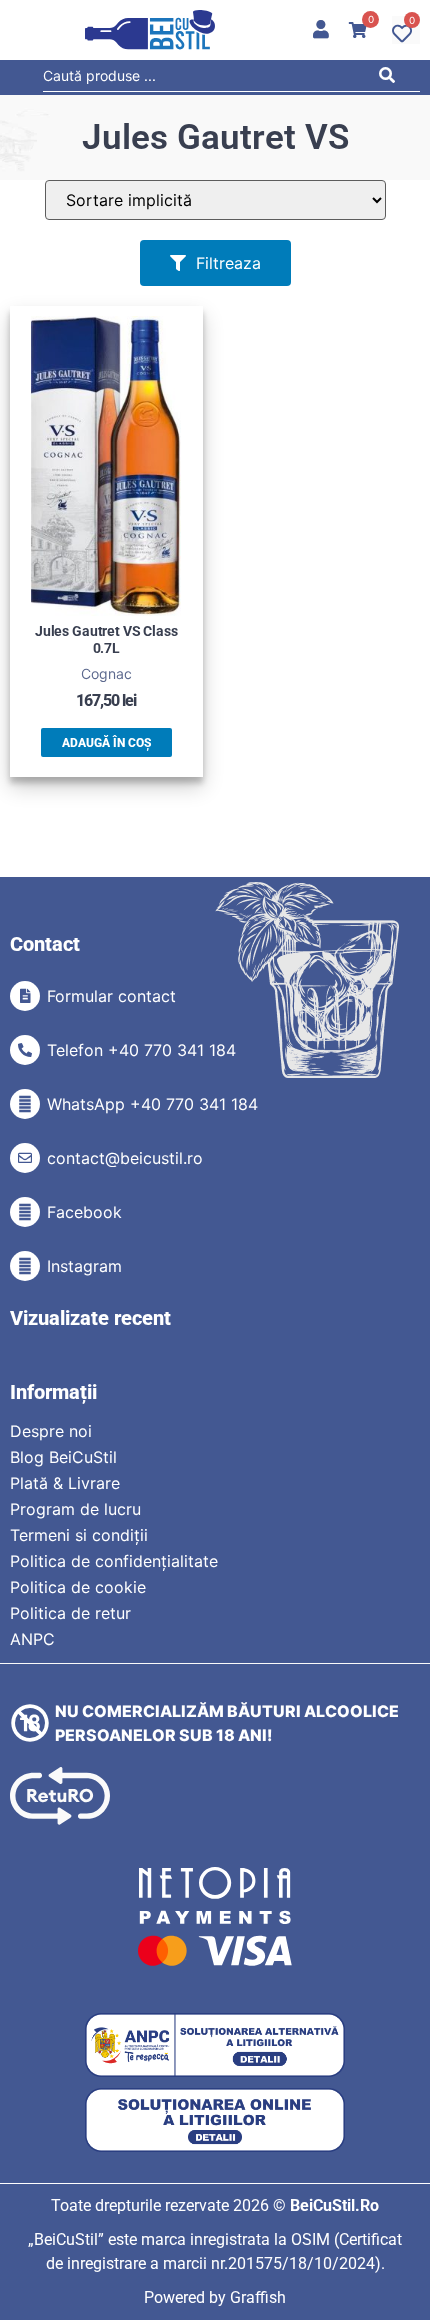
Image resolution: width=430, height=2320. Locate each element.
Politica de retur (70, 1613)
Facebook (84, 1212)
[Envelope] (25, 1158)
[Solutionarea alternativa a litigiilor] (215, 2045)
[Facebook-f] (25, 1212)
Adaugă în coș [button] (106, 743)
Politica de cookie (78, 1587)
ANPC (32, 1639)
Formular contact (111, 996)
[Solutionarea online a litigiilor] (215, 2120)
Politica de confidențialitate (114, 1561)
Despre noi (51, 1431)
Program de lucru (75, 1509)
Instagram (84, 1266)
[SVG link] (150, 30)
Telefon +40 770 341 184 (141, 1050)
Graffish (258, 2297)
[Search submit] (391, 78)
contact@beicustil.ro (125, 1158)
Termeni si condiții (79, 1535)
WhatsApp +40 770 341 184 (152, 1104)
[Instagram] (25, 1266)
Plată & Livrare (65, 1483)
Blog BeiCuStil (63, 1457)
